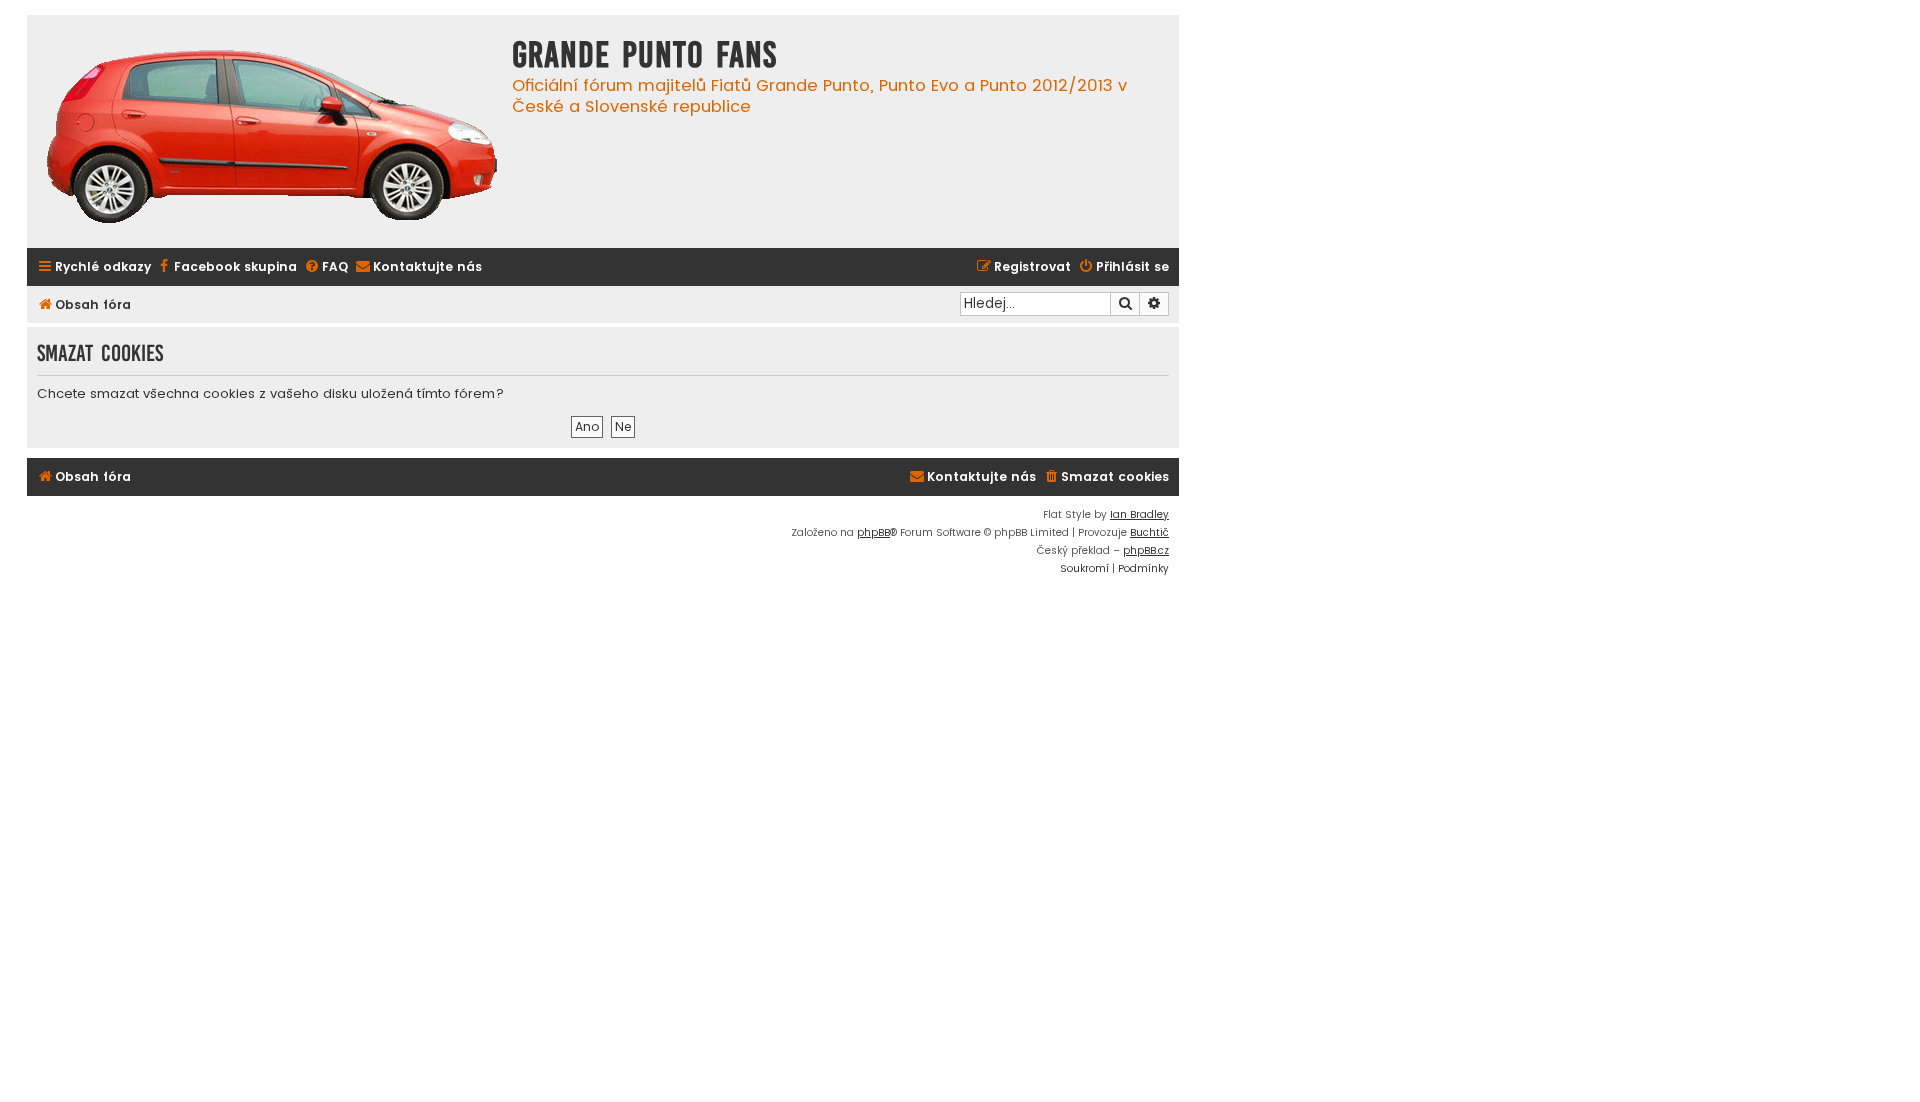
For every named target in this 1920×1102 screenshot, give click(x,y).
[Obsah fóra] (272, 139)
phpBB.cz (1146, 550)
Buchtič (1149, 532)
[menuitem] (226, 267)
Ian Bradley (1139, 514)
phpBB (873, 532)
